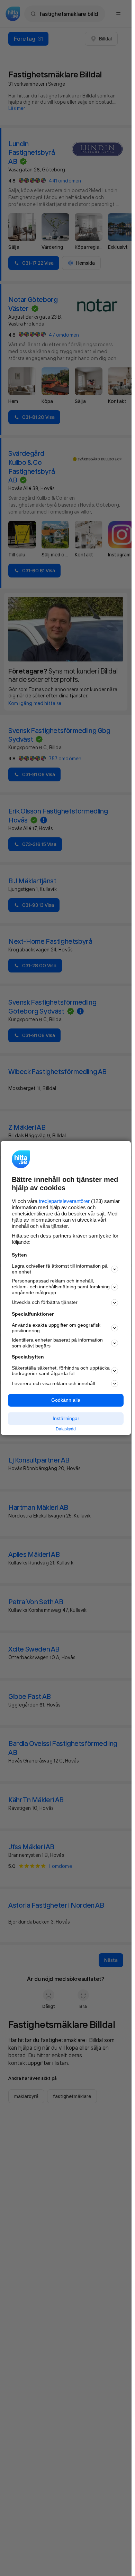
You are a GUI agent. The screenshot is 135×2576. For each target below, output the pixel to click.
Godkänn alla (66, 1400)
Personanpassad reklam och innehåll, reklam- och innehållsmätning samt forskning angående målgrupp (61, 1287)
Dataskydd (66, 1429)
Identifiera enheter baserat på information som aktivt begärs (57, 1343)
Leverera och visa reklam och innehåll (53, 1383)
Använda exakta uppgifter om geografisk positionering (56, 1328)
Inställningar (66, 1418)
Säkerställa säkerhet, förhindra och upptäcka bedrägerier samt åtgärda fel (61, 1371)
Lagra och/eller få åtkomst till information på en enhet (60, 1269)
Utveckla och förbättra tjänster (45, 1303)
